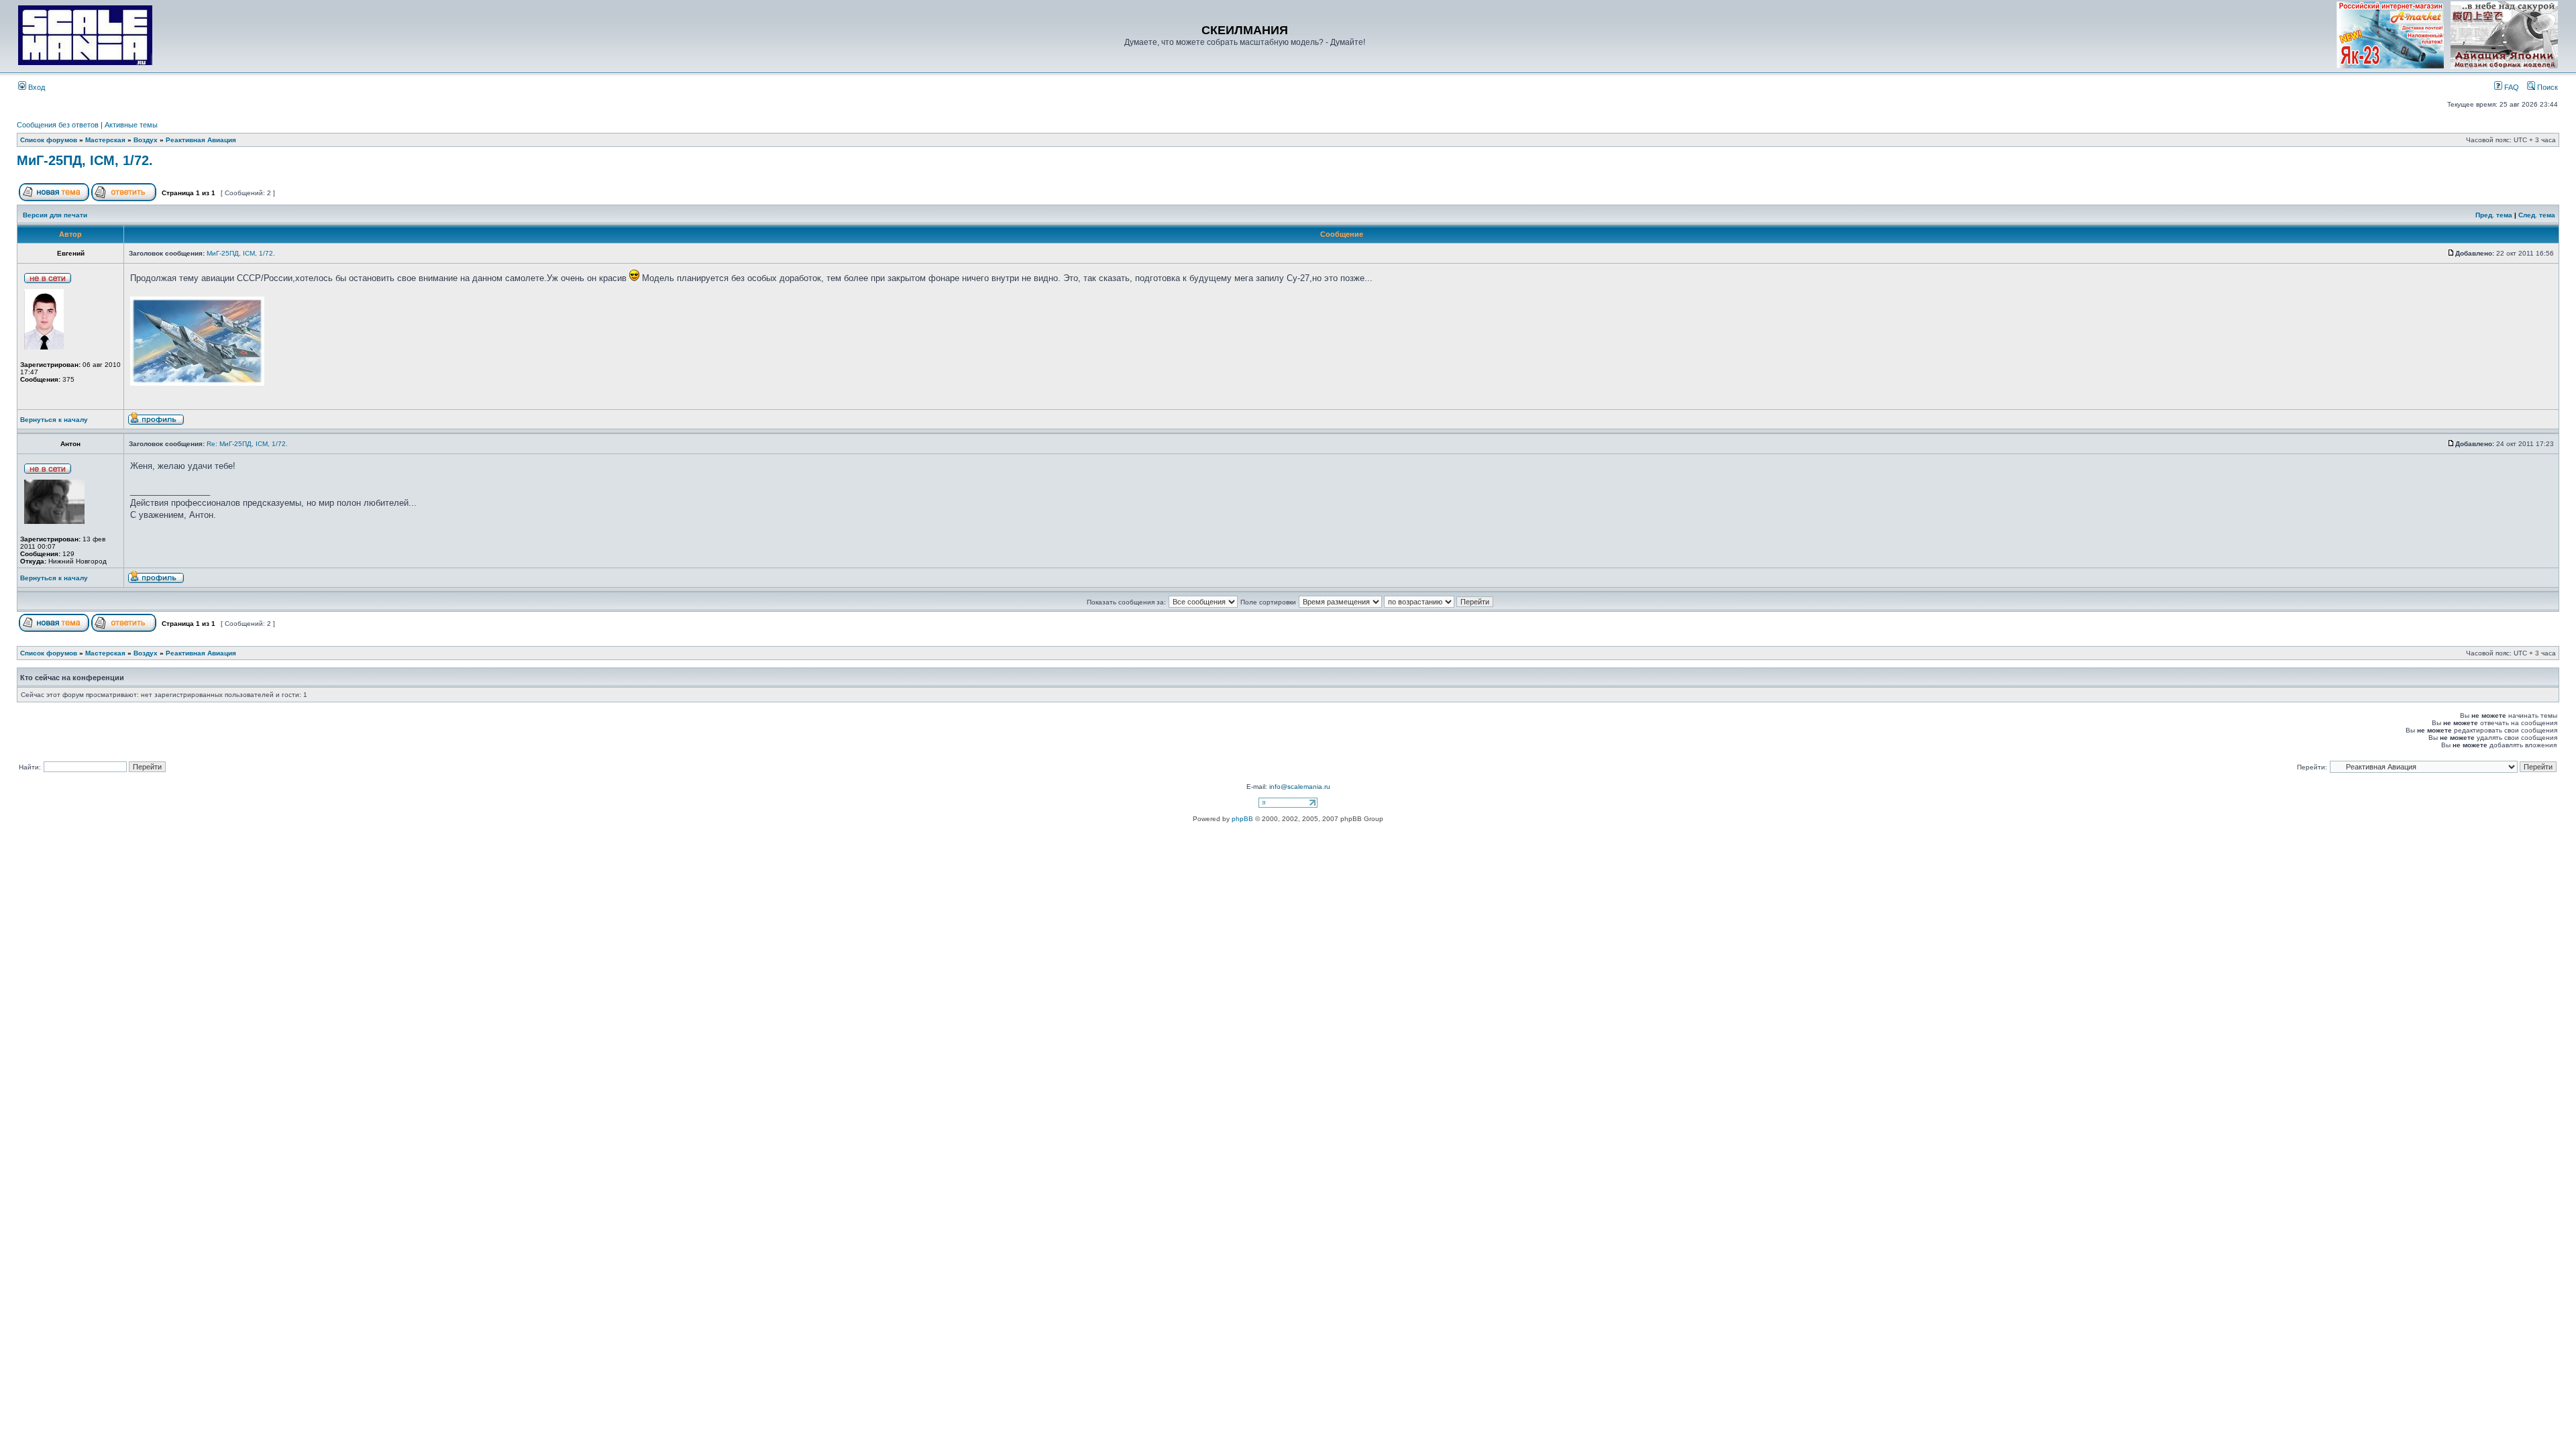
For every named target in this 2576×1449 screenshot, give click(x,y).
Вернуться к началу (54, 420)
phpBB (1242, 819)
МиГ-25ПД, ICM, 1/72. (85, 160)
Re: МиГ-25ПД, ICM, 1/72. (247, 444)
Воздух (146, 140)
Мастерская (105, 140)
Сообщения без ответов (58, 125)
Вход (36, 87)
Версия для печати (55, 215)
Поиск (2546, 87)
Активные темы (131, 125)
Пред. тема (2494, 215)
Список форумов (49, 140)
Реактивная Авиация (201, 140)
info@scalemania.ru (1300, 787)
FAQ (2511, 87)
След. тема (2537, 215)
